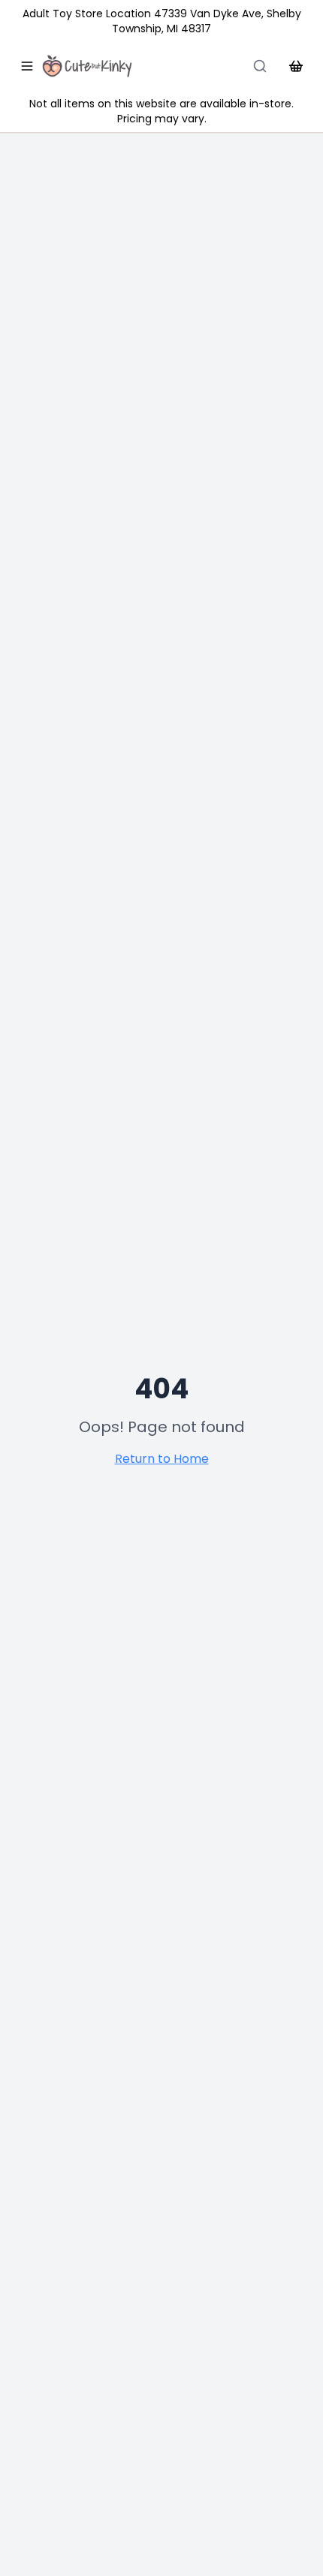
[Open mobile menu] (27, 66)
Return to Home (162, 1459)
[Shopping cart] (296, 66)
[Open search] (260, 66)
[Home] (87, 66)
